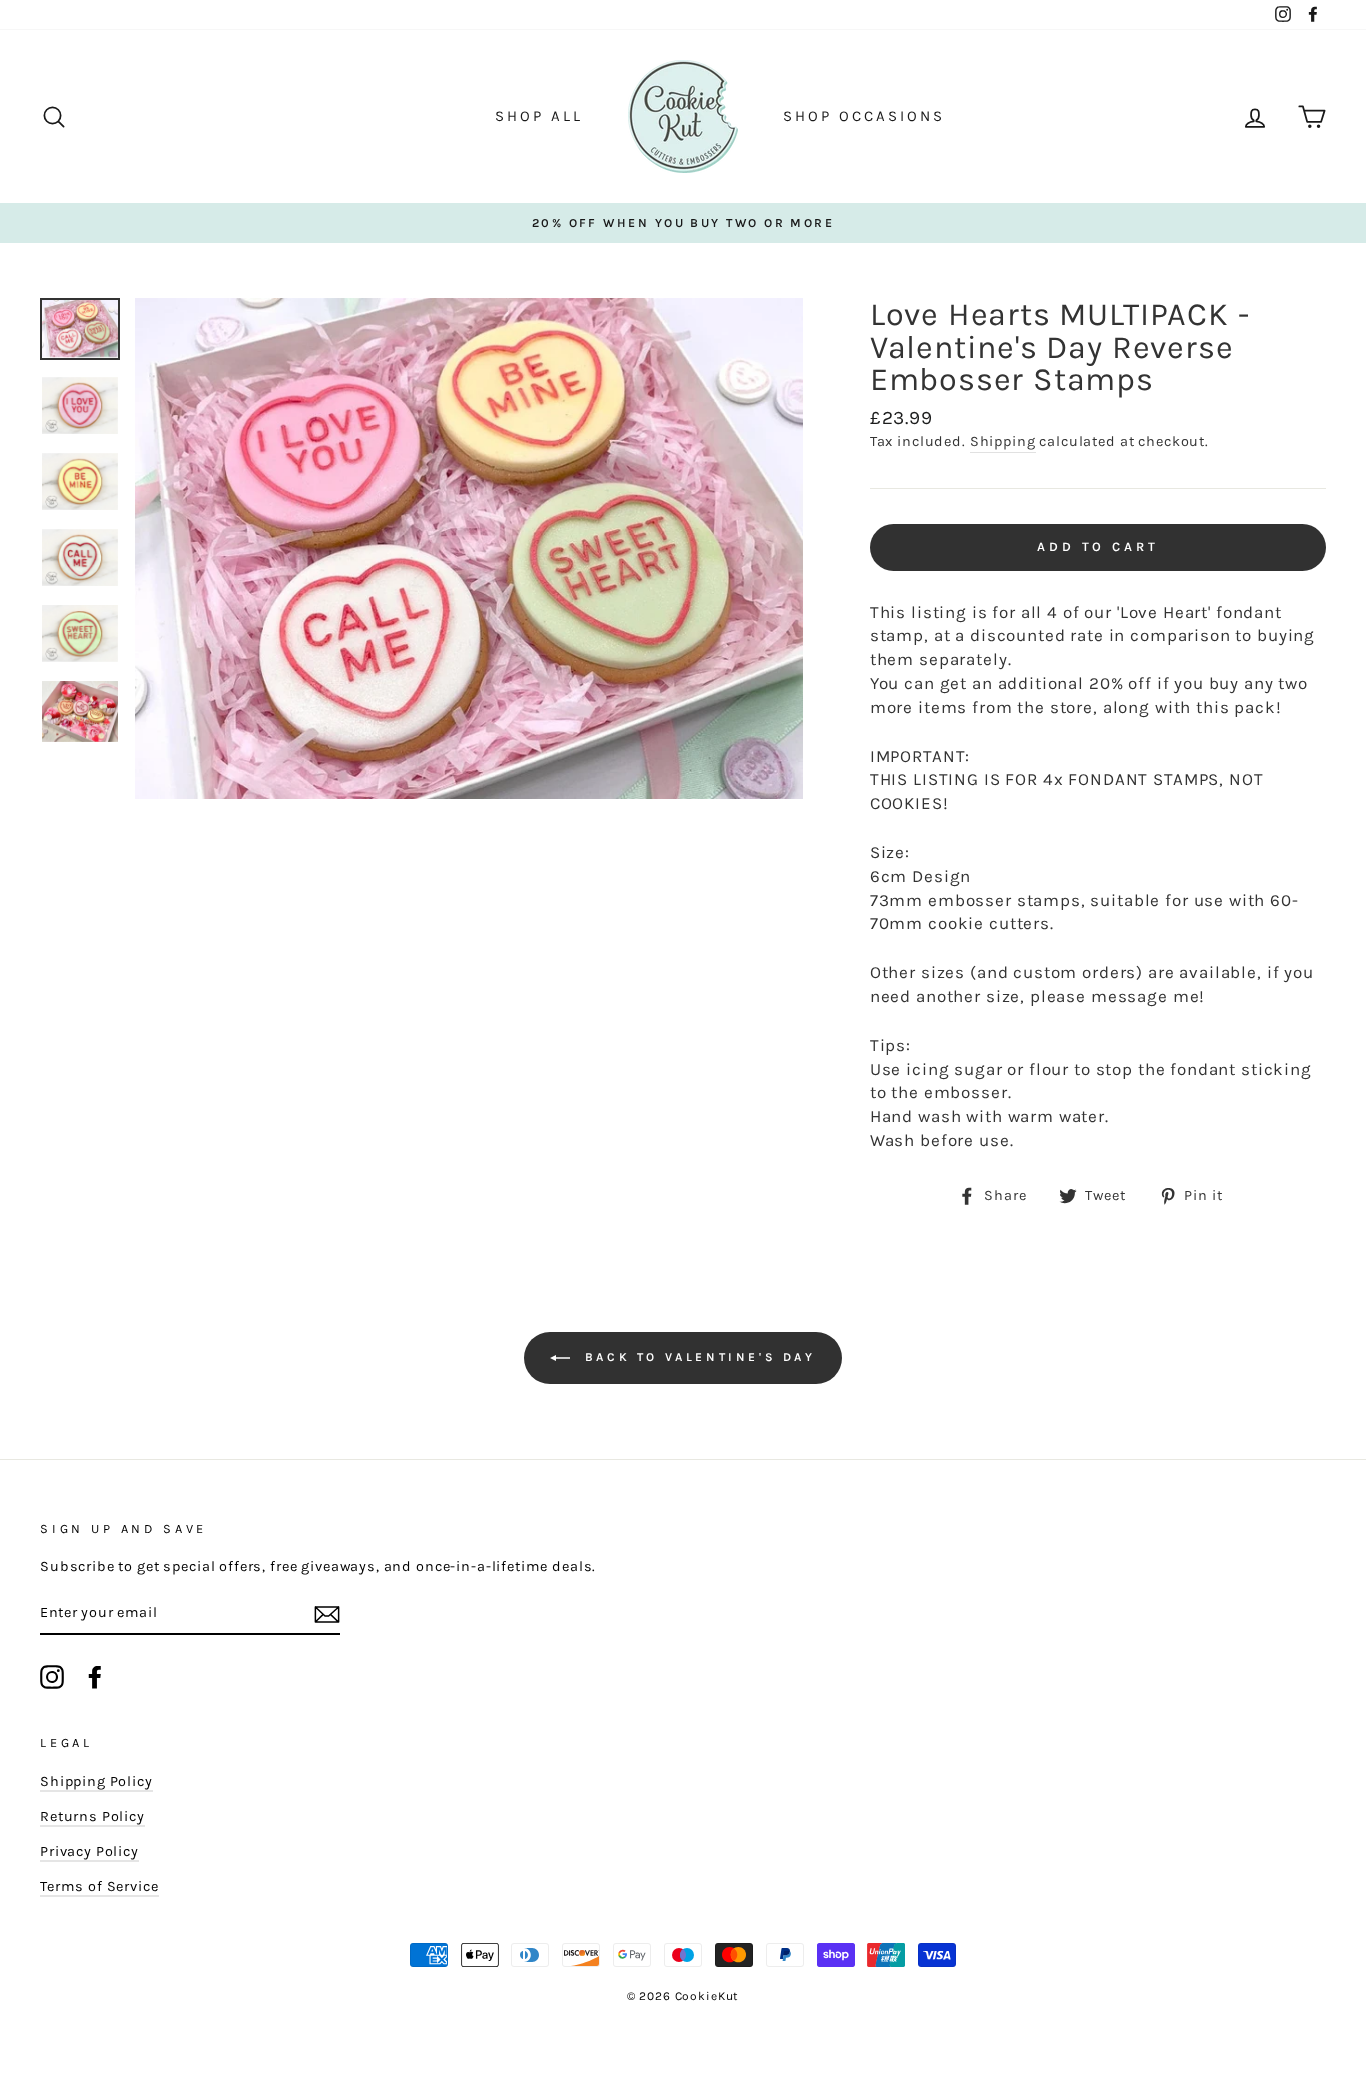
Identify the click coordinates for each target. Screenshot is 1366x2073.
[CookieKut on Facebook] (95, 1677)
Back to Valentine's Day (696, 1356)
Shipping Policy (96, 1781)
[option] (683, 223)
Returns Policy (92, 1816)
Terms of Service (99, 1886)
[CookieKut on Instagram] (52, 1677)
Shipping (1003, 441)
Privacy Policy (89, 1851)
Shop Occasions (864, 116)
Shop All (539, 116)
